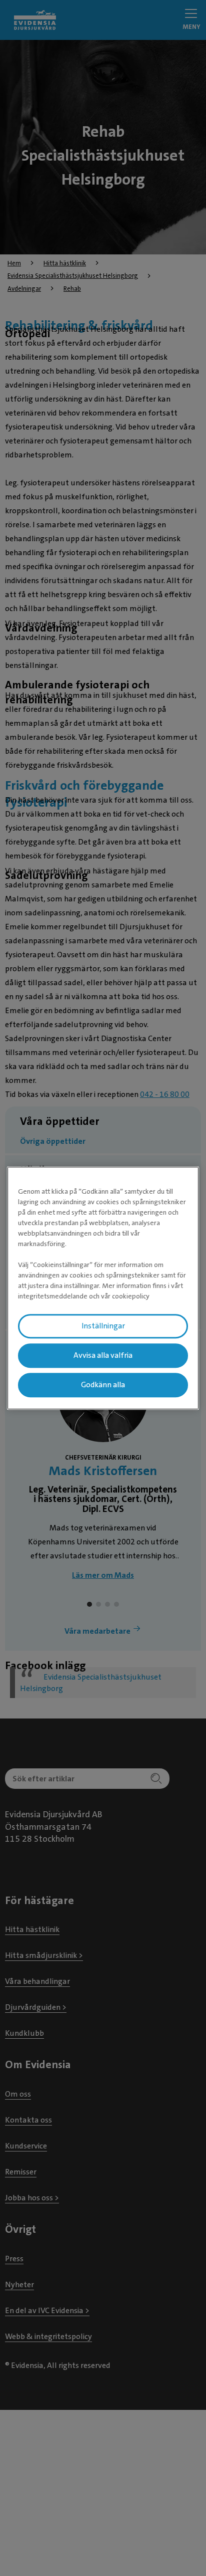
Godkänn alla (103, 1385)
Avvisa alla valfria (103, 1355)
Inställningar (103, 1326)
